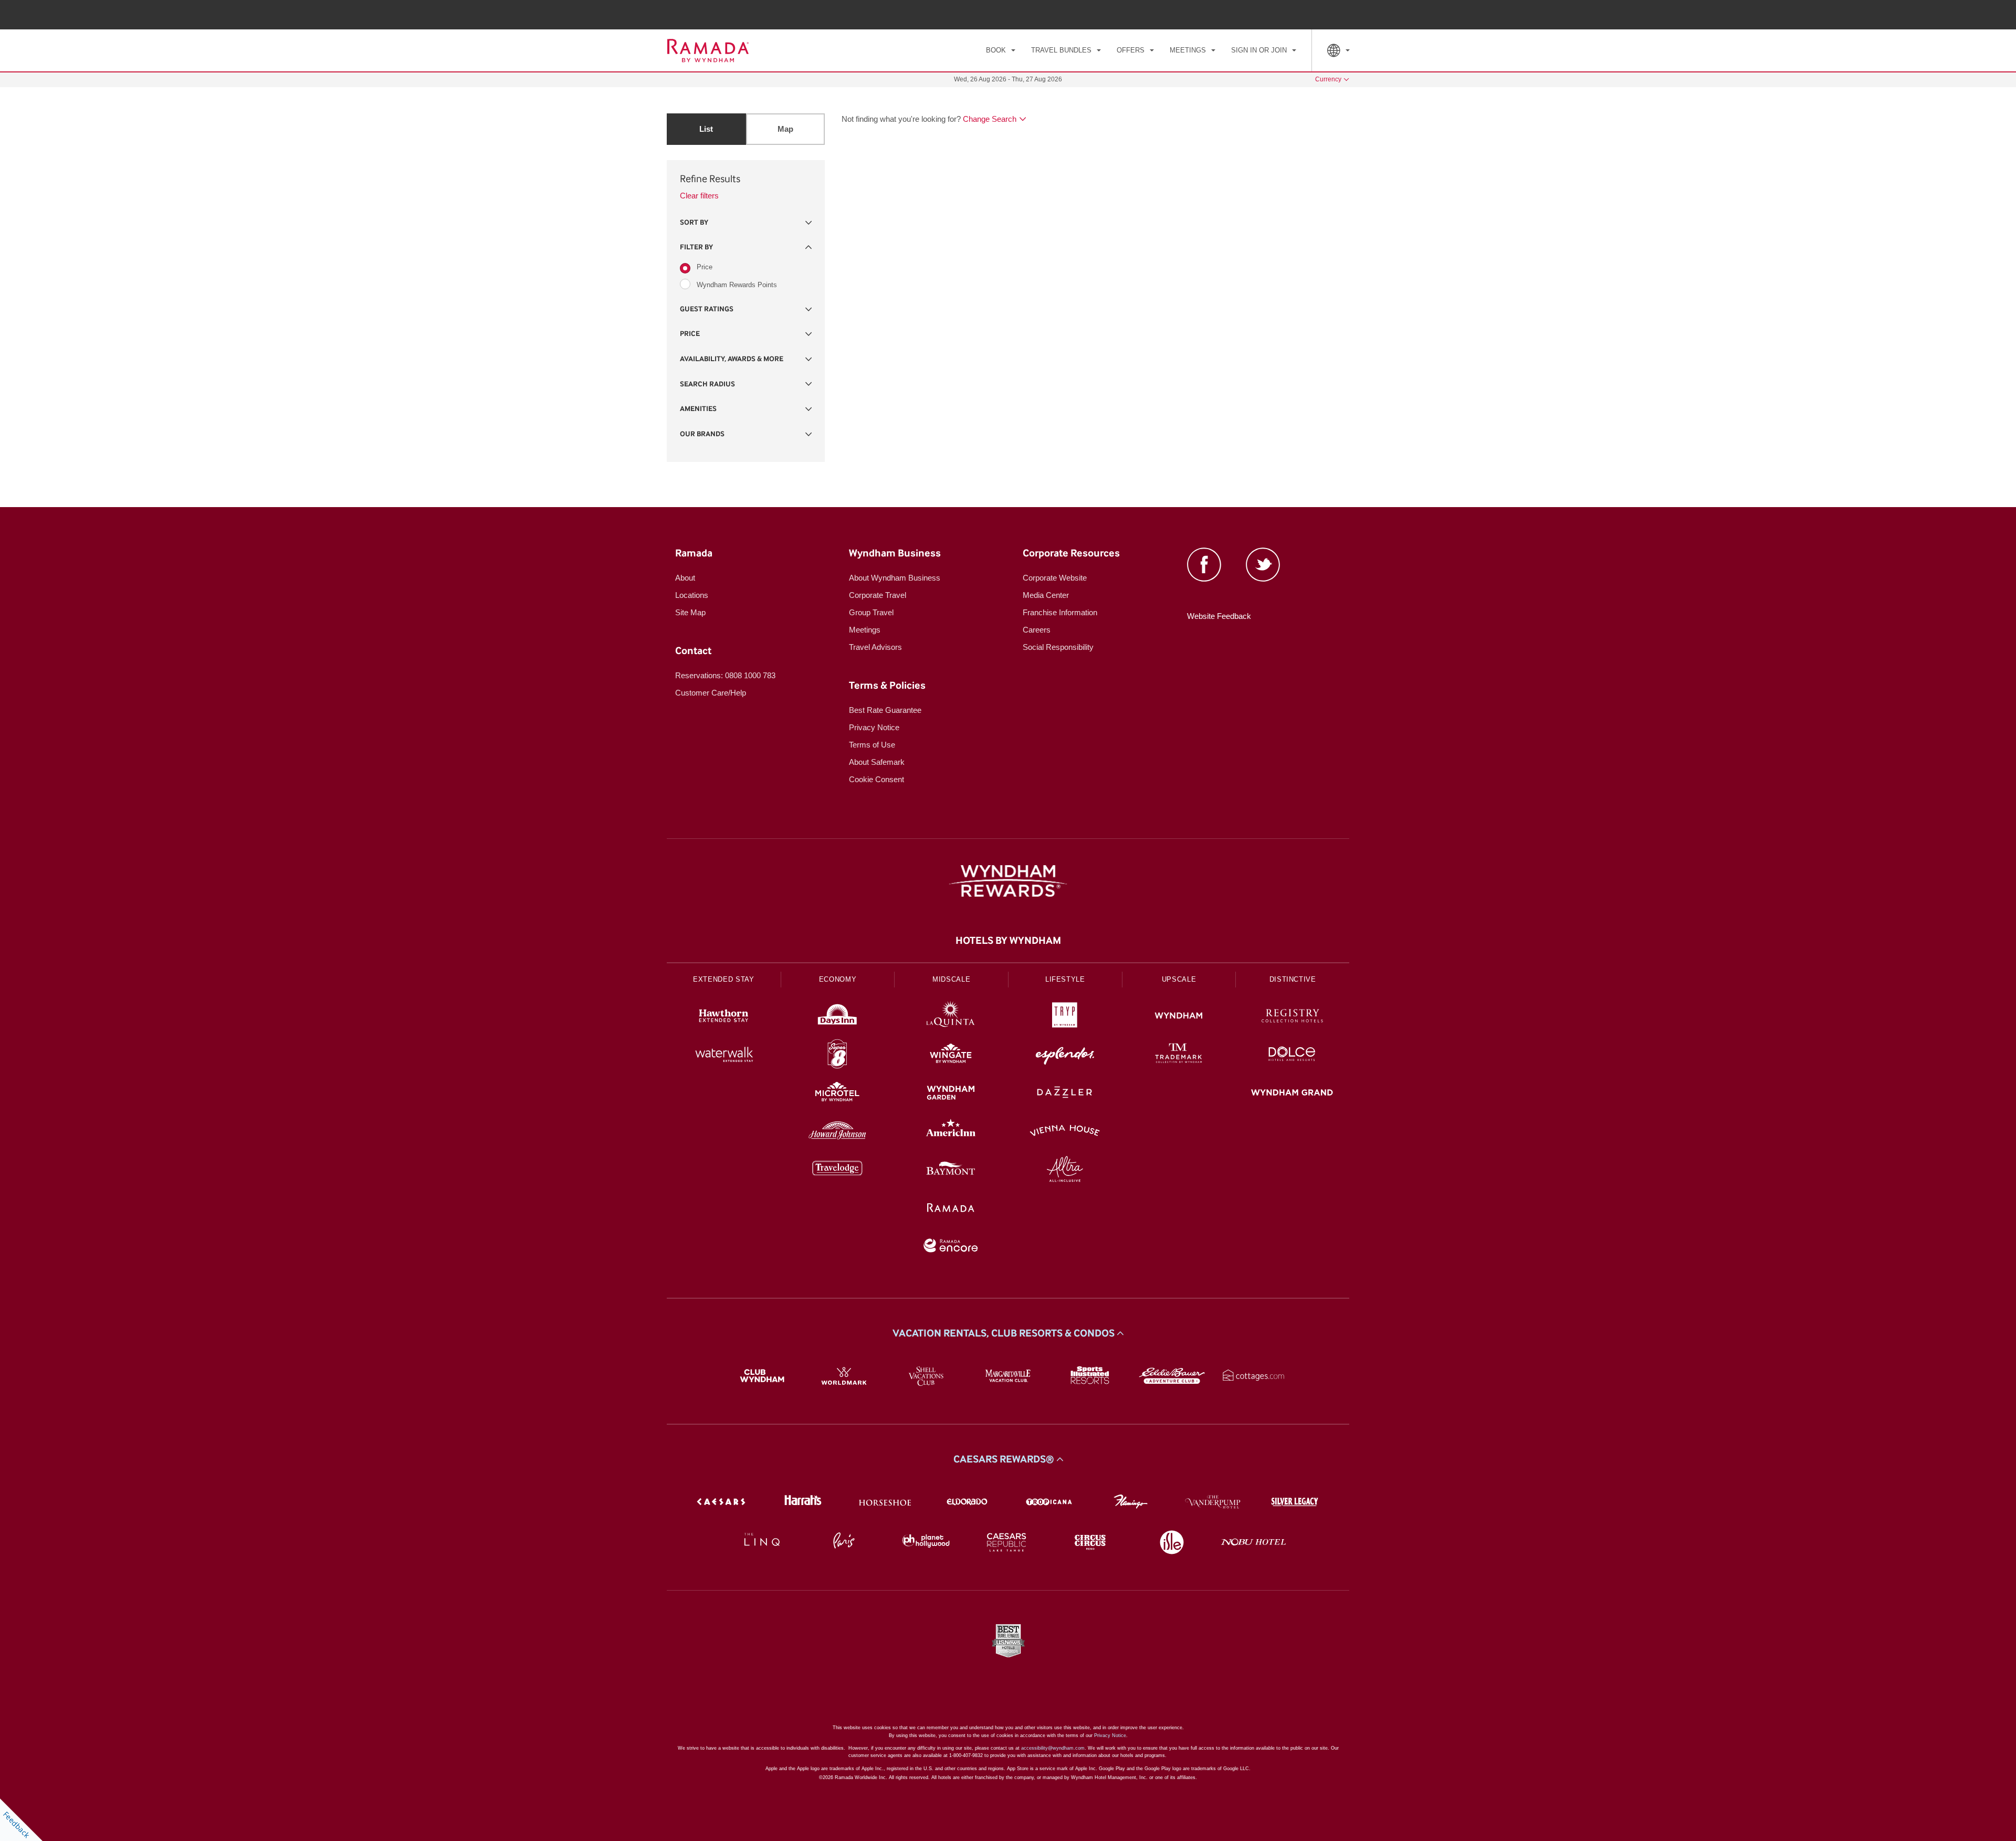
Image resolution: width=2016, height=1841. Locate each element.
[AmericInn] (951, 1132)
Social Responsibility (1058, 647)
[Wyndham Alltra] (1065, 1170)
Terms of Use (872, 745)
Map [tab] (785, 129)
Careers (1037, 630)
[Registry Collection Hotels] (1292, 1017)
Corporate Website (1055, 578)
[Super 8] (838, 1055)
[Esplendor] (1065, 1055)
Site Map (690, 612)
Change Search (990, 119)
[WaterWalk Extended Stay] (724, 1055)
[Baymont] (951, 1170)
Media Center (1046, 595)
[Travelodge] (838, 1170)
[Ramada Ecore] (951, 1247)
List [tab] (706, 129)
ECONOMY (838, 979)
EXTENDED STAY (723, 979)
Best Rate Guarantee (885, 710)
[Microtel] (838, 1094)
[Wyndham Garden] (951, 1094)
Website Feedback (1219, 616)
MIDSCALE (951, 979)
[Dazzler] (1065, 1094)
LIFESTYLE (1065, 979)
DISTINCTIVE (1293, 979)
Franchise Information (1060, 612)
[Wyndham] (1179, 1017)
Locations (692, 595)
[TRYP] (1065, 1017)
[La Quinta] (951, 1017)
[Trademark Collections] (1179, 1055)
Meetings (865, 630)
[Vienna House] (1065, 1132)
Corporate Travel (878, 595)
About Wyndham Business (895, 578)
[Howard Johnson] (838, 1132)
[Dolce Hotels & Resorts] (1292, 1055)
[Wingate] (951, 1055)
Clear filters (699, 196)
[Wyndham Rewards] (1008, 881)
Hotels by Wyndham (1008, 941)
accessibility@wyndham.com (1053, 1748)
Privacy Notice (874, 727)
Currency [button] (1328, 79)
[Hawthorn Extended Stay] (724, 1017)
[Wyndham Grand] (1292, 1094)
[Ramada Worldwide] (951, 1209)
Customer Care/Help (711, 693)
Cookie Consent (876, 779)
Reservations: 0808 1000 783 (725, 675)
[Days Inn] (838, 1017)
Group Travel (871, 612)
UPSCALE (1179, 979)
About (685, 578)
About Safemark (877, 762)
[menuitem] (1001, 50)
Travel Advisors (875, 647)
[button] (746, 223)
